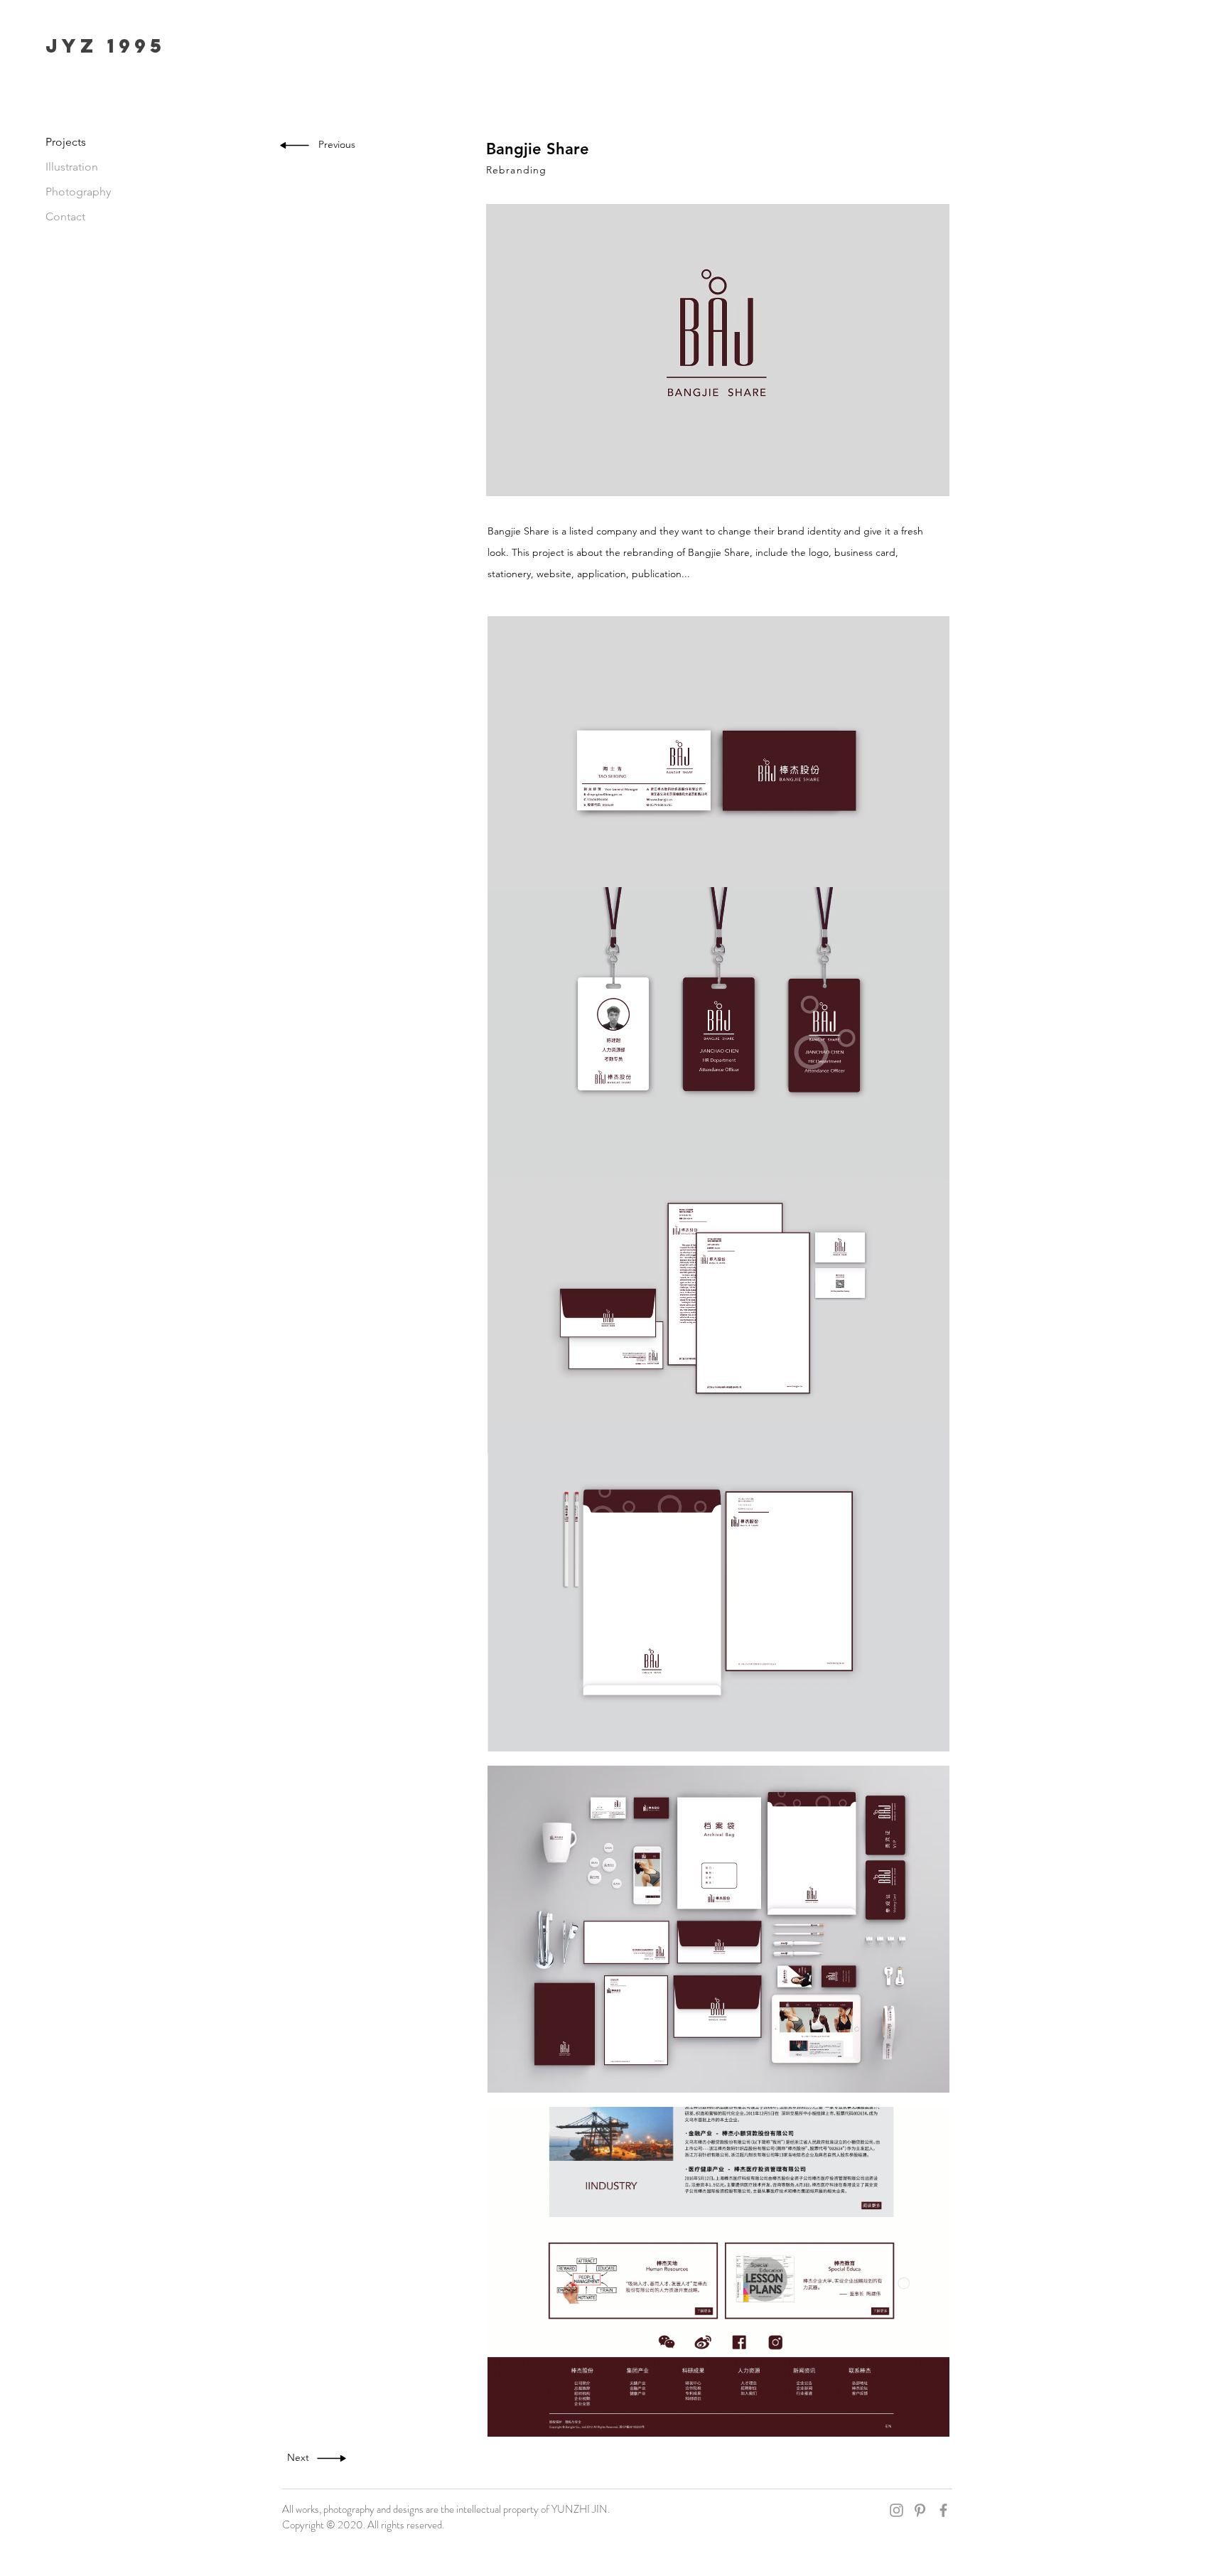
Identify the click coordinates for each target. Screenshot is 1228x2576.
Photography (78, 192)
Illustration (72, 167)
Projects (66, 142)
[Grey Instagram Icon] (896, 2510)
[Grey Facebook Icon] (943, 2510)
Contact (65, 216)
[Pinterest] (920, 2510)
